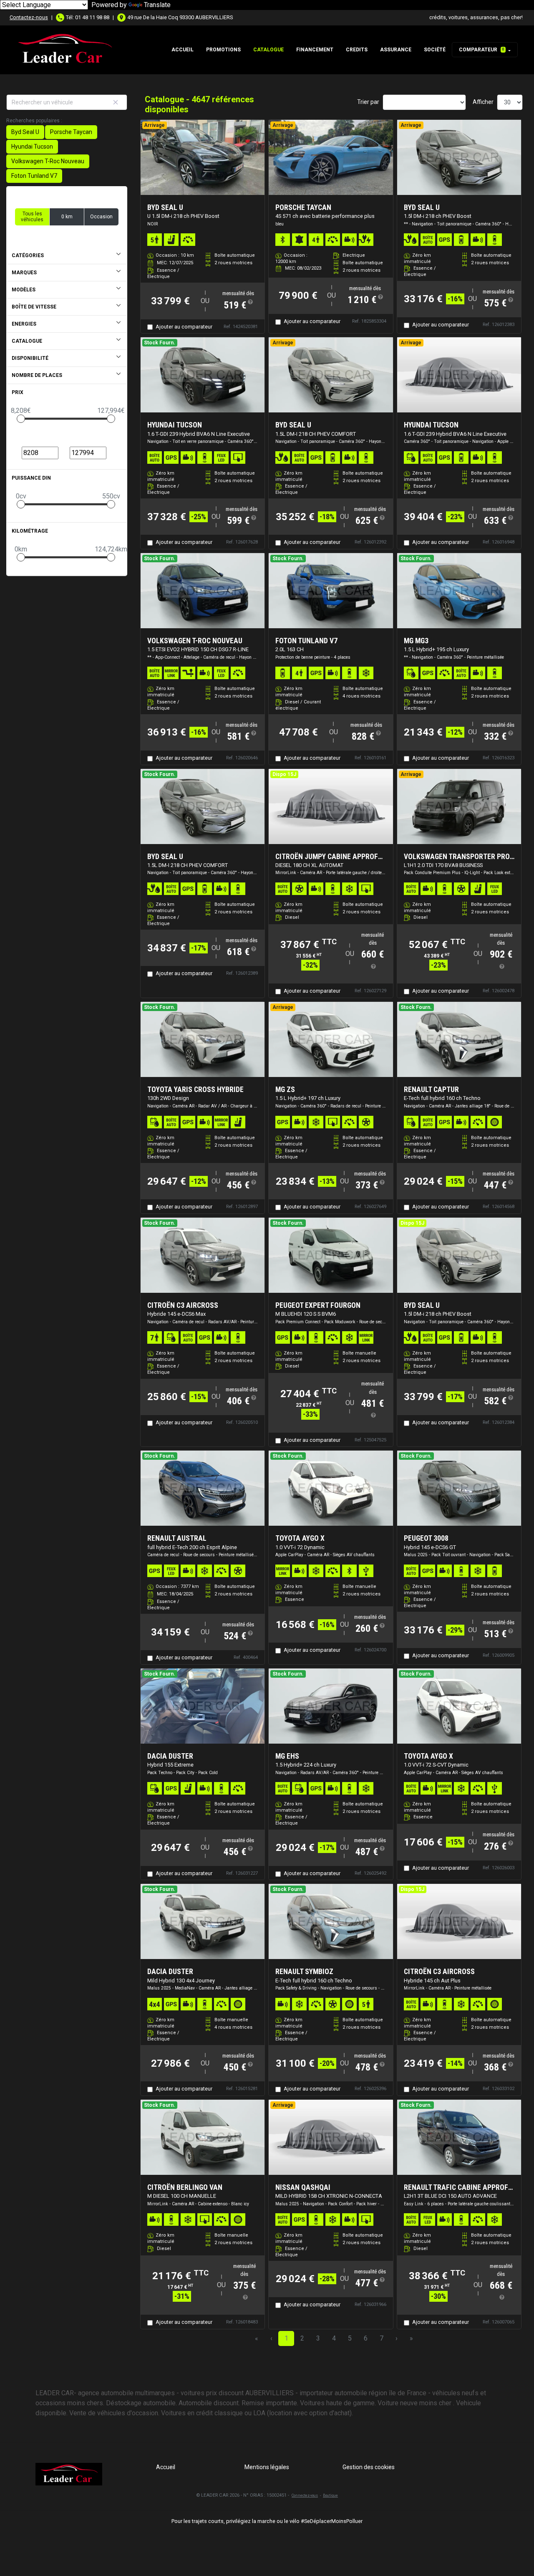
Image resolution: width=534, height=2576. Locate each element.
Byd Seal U (25, 132)
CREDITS (357, 50)
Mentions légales (267, 2467)
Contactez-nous (29, 17)
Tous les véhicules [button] (32, 217)
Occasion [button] (101, 217)
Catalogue (268, 50)
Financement (315, 50)
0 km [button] (67, 217)
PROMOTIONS (223, 50)
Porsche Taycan (71, 132)
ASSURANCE (396, 50)
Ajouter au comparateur (184, 327)
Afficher (483, 102)
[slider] (21, 419)
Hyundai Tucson (32, 147)
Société (435, 50)
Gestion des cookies (369, 2467)
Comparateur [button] (482, 50)
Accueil (183, 50)
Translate (157, 5)
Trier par (368, 102)
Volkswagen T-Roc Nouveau (48, 161)
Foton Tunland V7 (34, 176)
